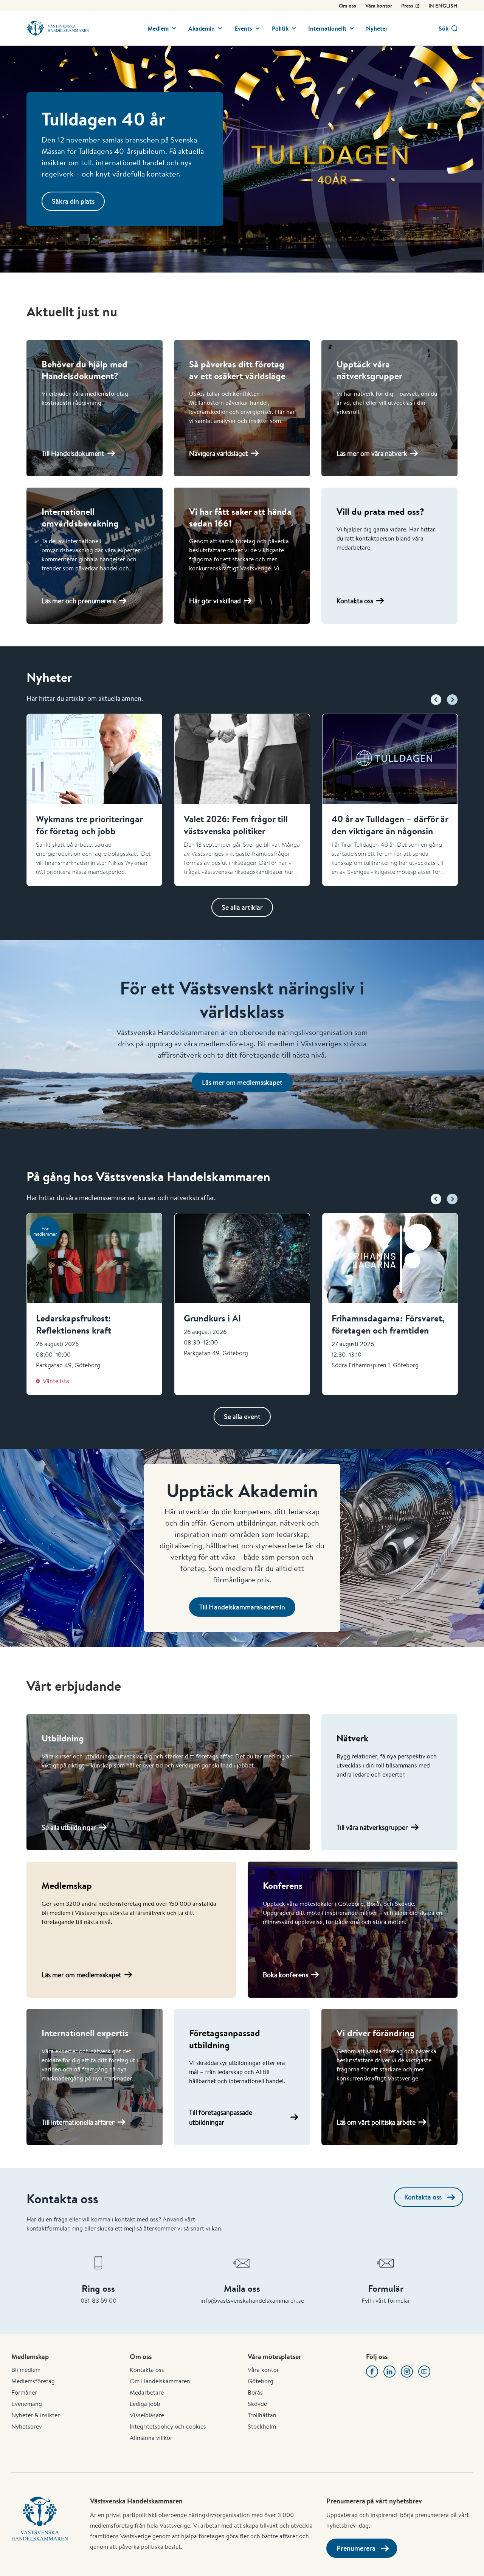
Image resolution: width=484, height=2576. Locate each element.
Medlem (158, 28)
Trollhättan (262, 2415)
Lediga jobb (145, 2404)
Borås (255, 2392)
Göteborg (261, 2381)
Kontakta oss (423, 2197)
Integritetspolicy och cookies (168, 2427)
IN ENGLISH (443, 6)
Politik (280, 28)
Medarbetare (147, 2392)
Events (243, 28)
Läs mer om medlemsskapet (242, 1082)
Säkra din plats (73, 201)
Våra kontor (379, 6)
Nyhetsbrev (27, 2427)
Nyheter (377, 28)
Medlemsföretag (33, 2381)
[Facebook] (372, 2372)
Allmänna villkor (151, 2438)
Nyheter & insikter (36, 2415)
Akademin (202, 28)
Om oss (347, 6)
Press (407, 6)
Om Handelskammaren (160, 2381)
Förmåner (24, 2392)
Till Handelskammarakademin (242, 1607)
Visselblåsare (147, 2415)
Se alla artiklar (242, 907)
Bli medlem (26, 2370)
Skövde (257, 2404)
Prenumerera (356, 2548)
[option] (94, 800)
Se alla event (242, 1417)
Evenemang (27, 2404)
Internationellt (327, 28)
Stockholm (262, 2427)
